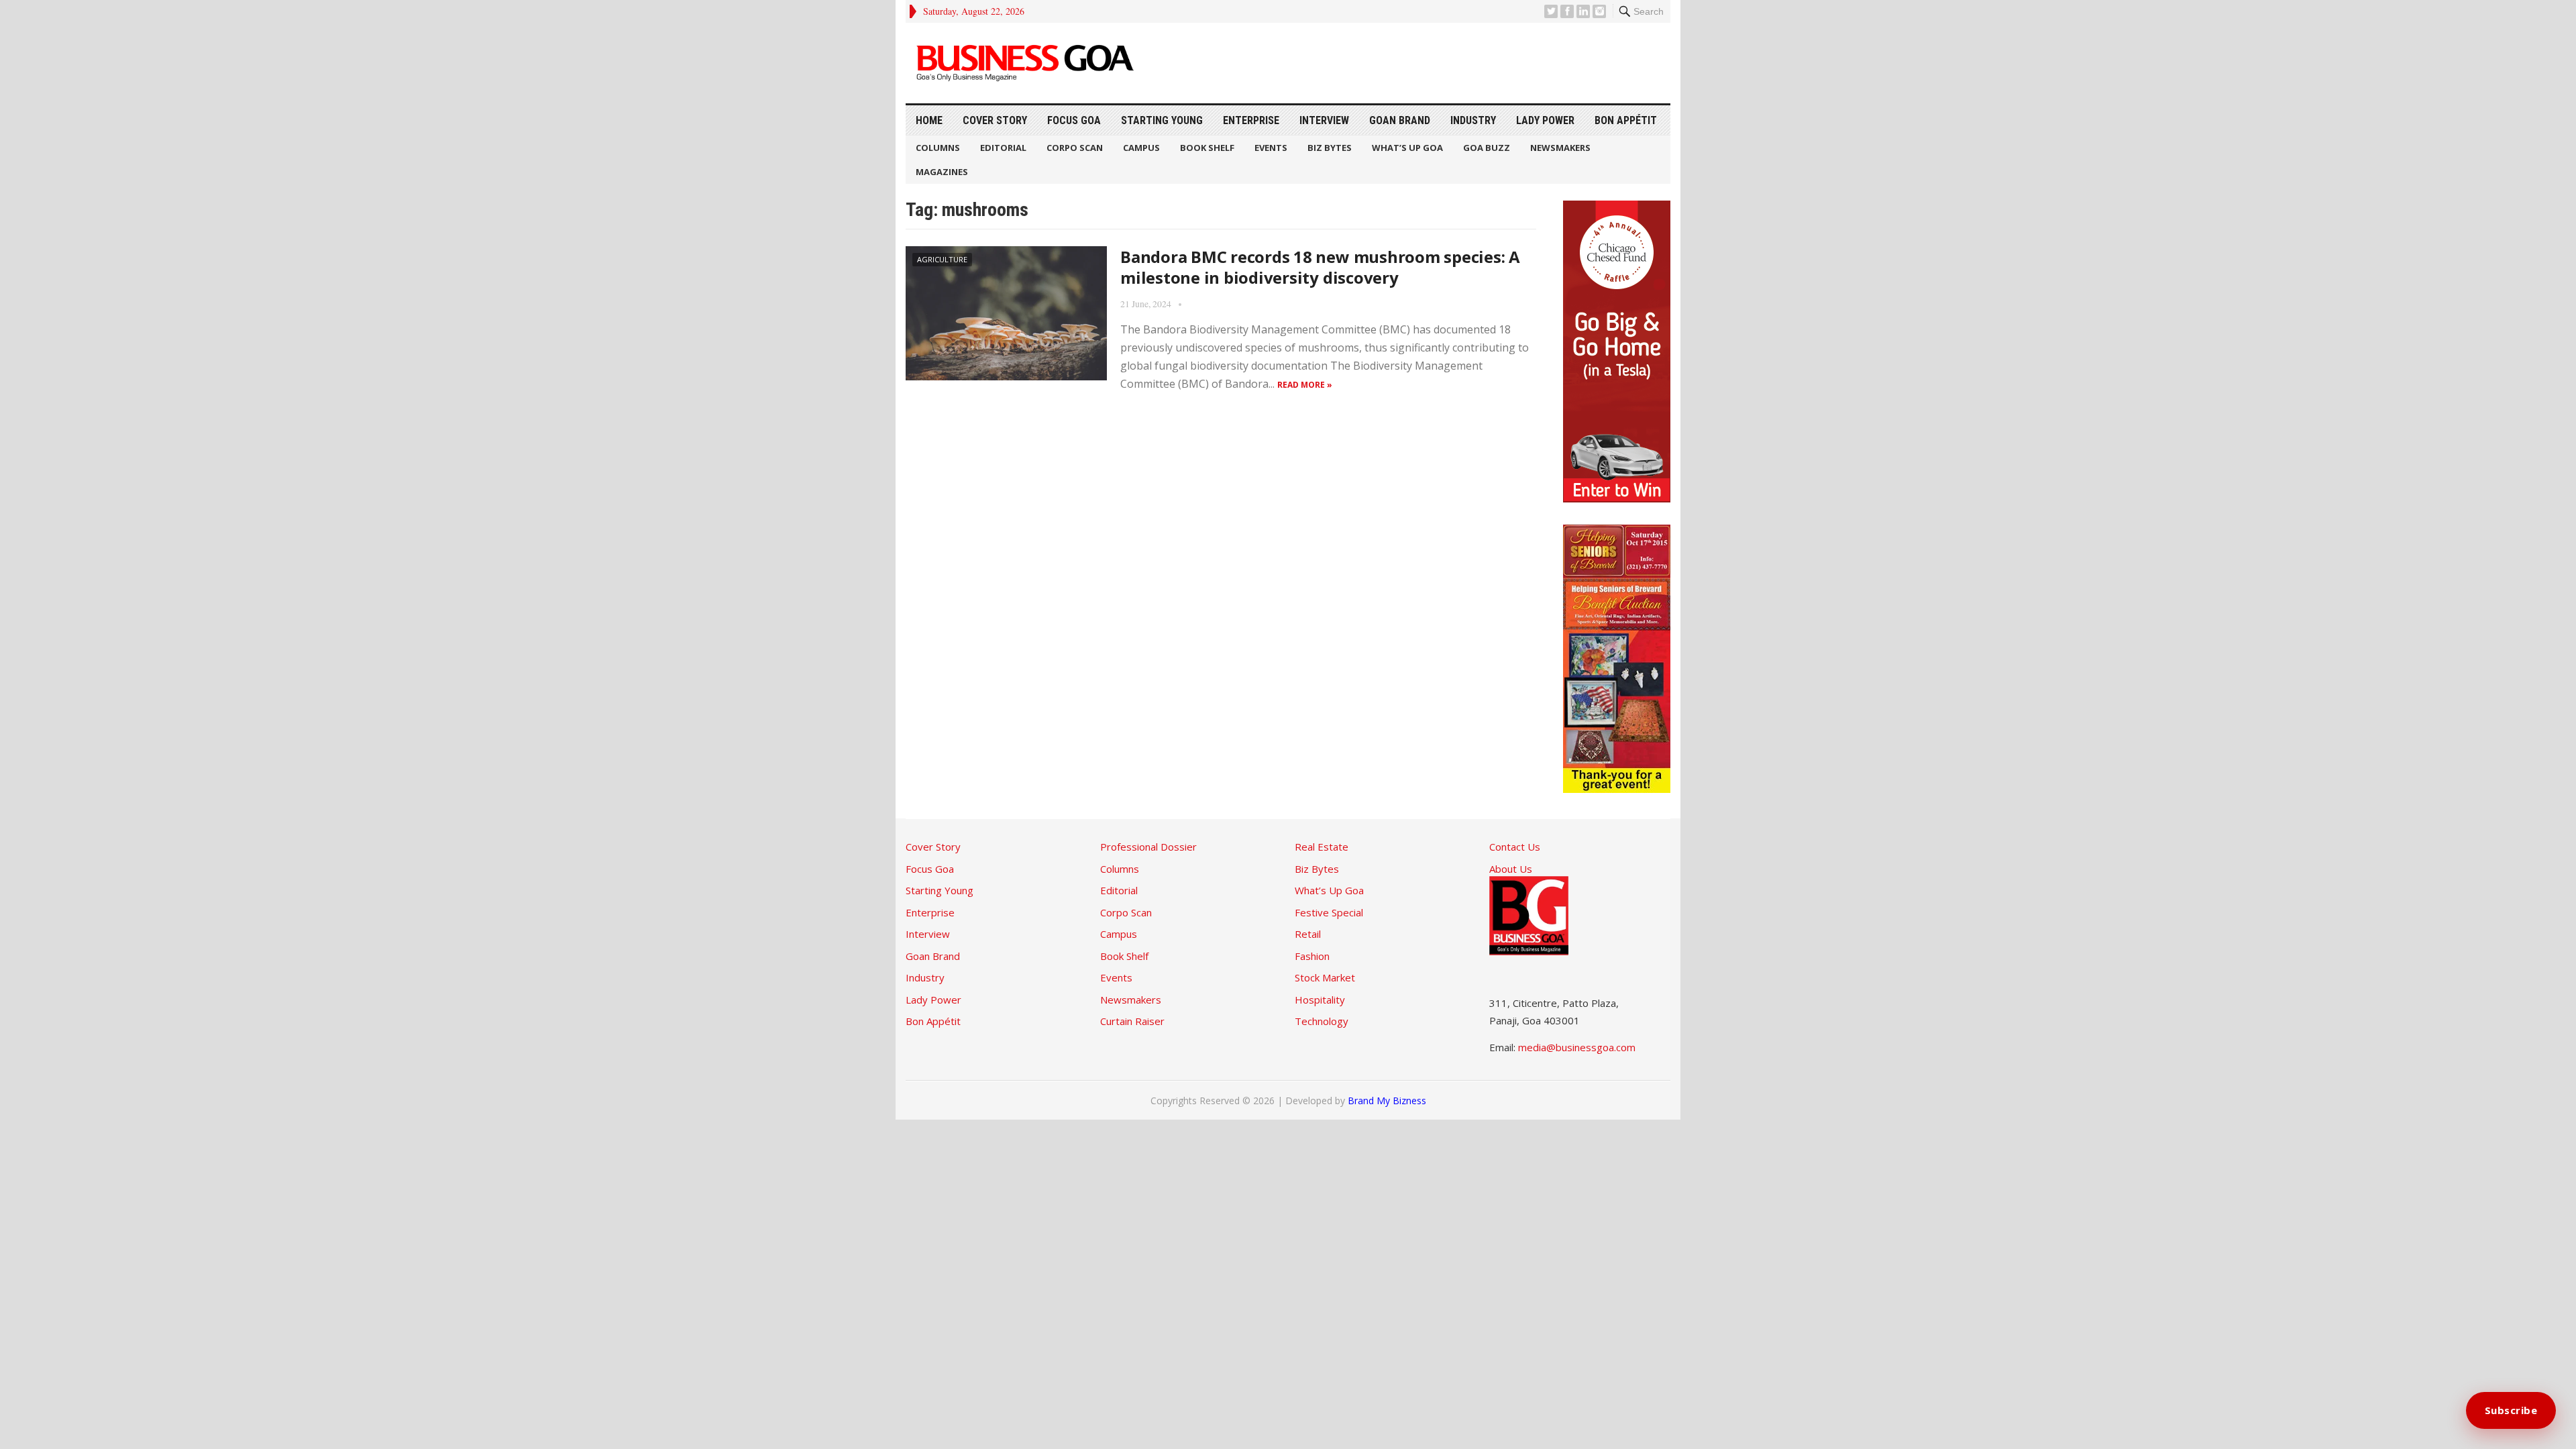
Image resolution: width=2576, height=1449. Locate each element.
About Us (1511, 869)
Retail (1308, 934)
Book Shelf (1207, 148)
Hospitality (1320, 1000)
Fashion (1312, 956)
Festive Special (1329, 912)
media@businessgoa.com (1577, 1047)
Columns (938, 148)
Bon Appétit (1626, 120)
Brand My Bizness (1387, 1101)
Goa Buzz (1487, 148)
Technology (1322, 1021)
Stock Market (1325, 977)
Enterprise (1251, 120)
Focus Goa (1074, 120)
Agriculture (942, 259)
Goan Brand (1400, 120)
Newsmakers (1560, 148)
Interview (1324, 120)
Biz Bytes (1330, 148)
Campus (1141, 148)
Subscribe (2511, 1410)
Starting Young (1162, 120)
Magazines (942, 172)
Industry (1473, 120)
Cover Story (995, 120)
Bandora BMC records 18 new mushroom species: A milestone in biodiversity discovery (1320, 267)
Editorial (1003, 148)
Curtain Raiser (1132, 1021)
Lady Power (1545, 120)
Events (1271, 148)
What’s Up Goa (1407, 148)
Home (929, 120)
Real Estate (1322, 847)
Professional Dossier (1148, 847)
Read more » (1305, 385)
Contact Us (1515, 847)
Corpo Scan (1075, 148)
